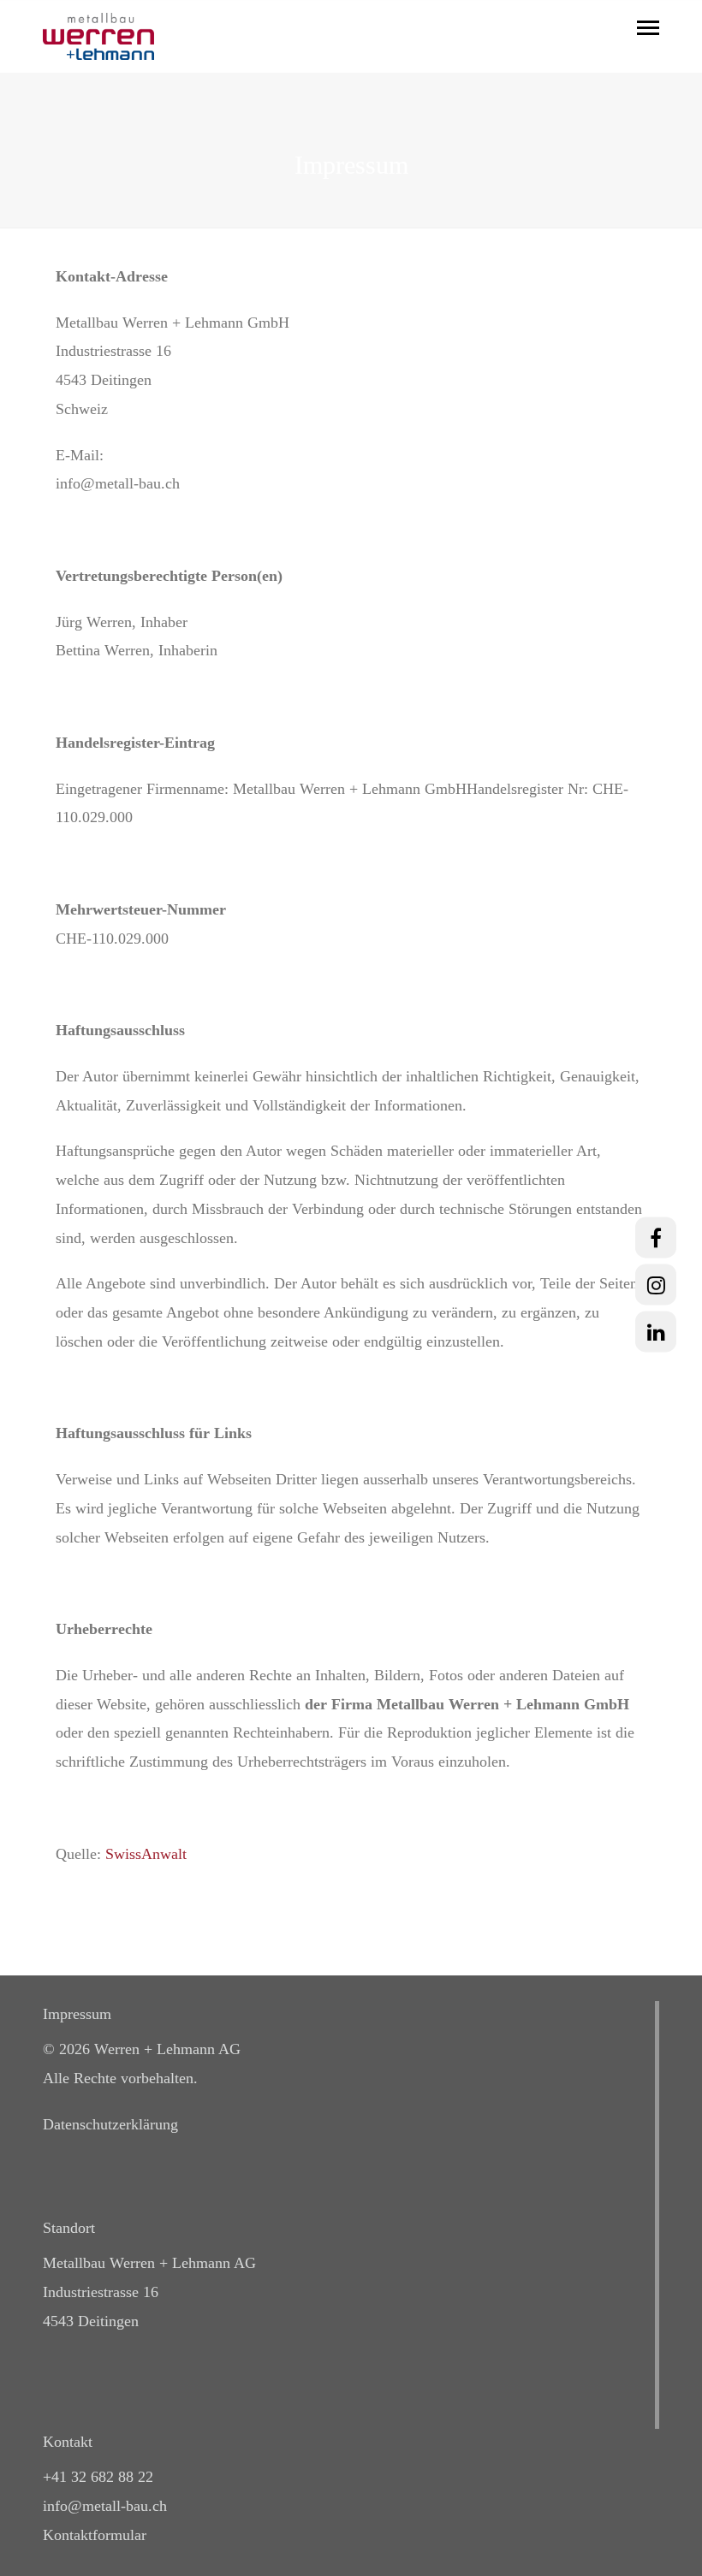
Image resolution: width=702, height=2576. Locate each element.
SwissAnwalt (146, 1854)
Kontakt (68, 2442)
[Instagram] (656, 1284)
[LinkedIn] (656, 1331)
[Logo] (98, 36)
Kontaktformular (95, 2535)
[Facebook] (656, 1237)
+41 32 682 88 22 (98, 2477)
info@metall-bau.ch (105, 2506)
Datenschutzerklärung (110, 2124)
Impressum (77, 2014)
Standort (69, 2228)
